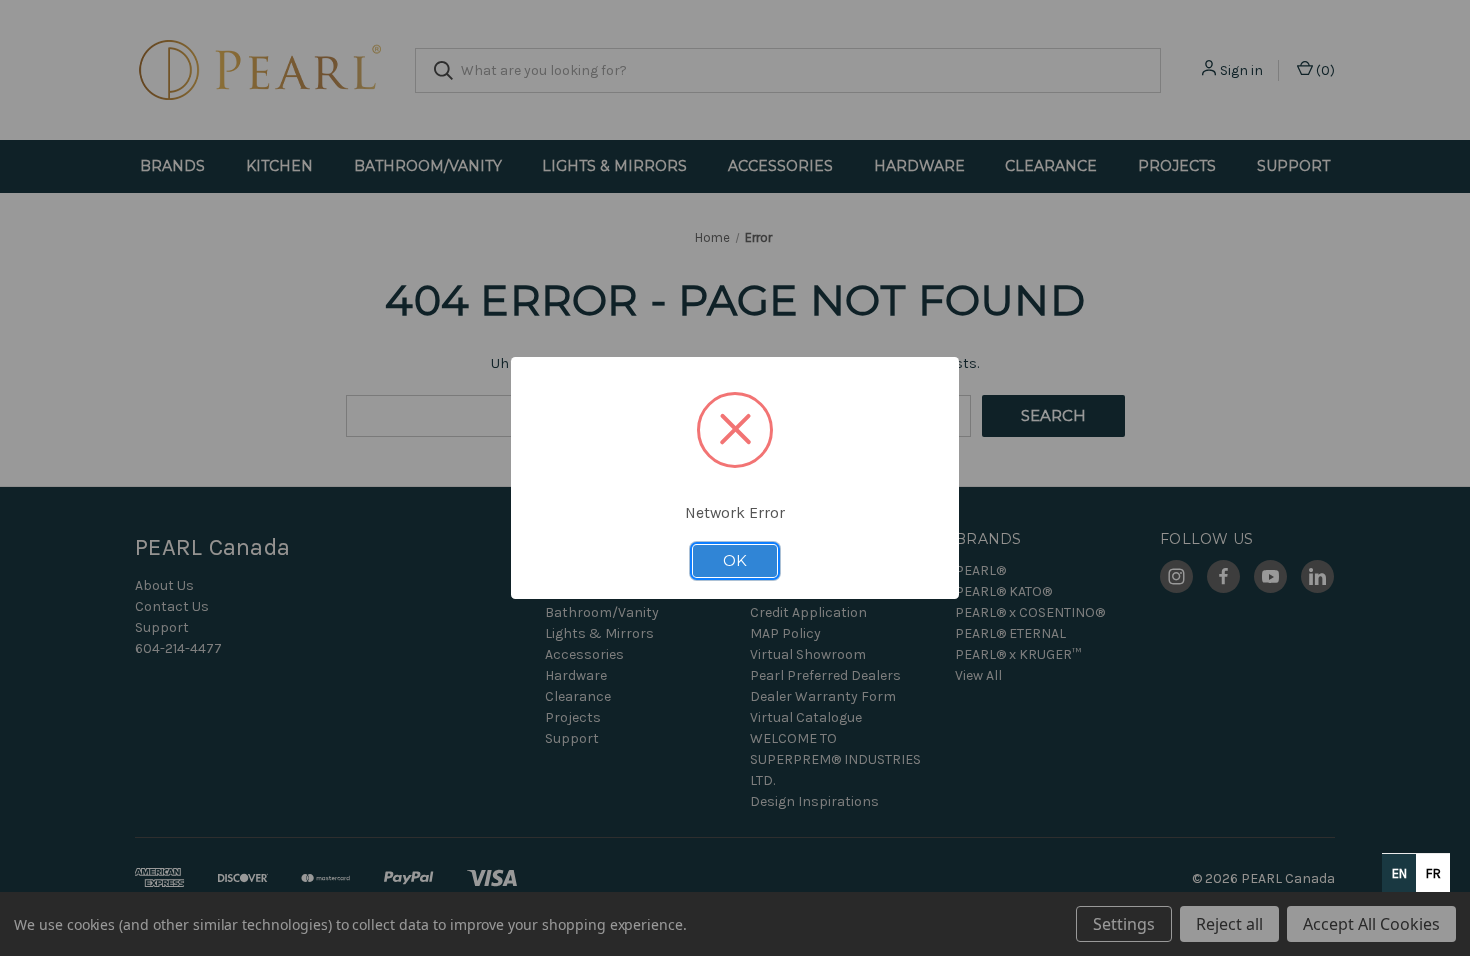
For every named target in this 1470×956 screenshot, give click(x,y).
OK (735, 561)
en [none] (1399, 873)
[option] (1433, 873)
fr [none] (1433, 873)
